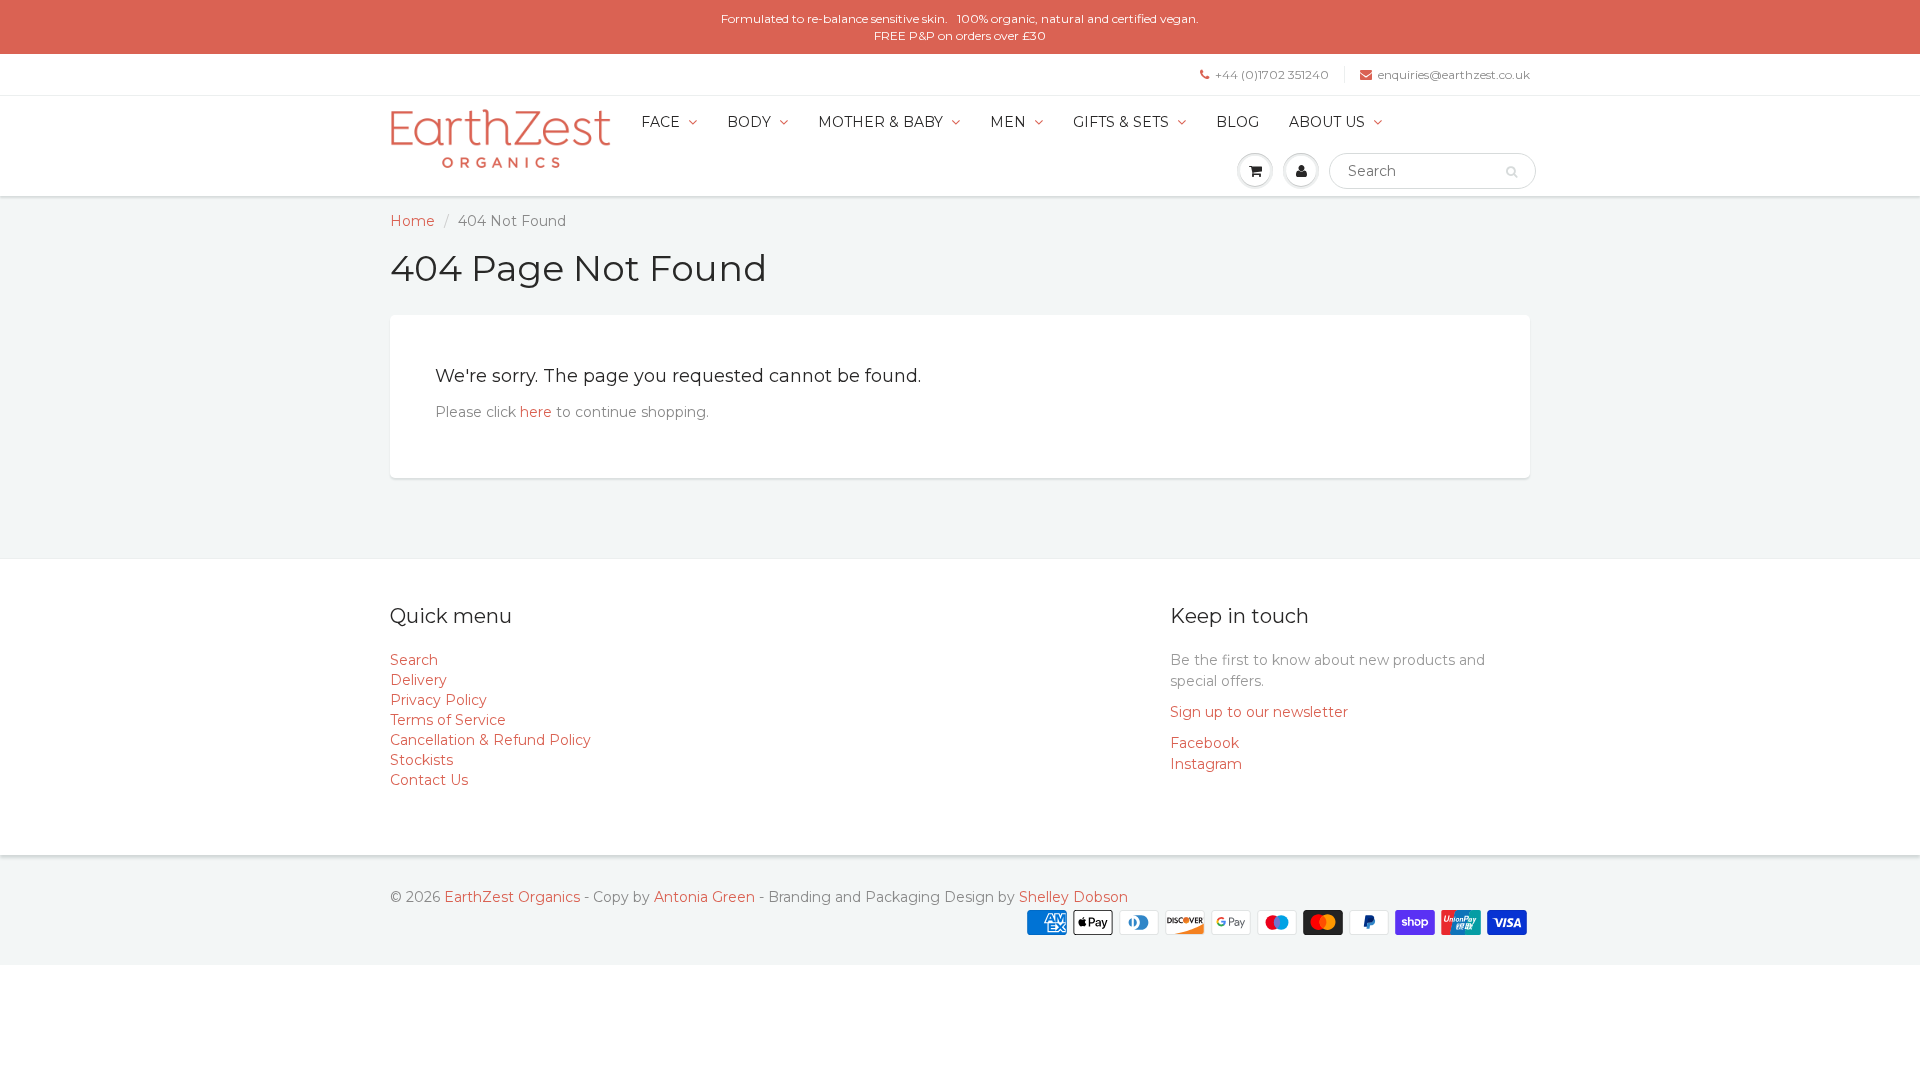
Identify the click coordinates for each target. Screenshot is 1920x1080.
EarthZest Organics (512, 897)
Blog (1237, 122)
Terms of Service (448, 720)
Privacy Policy (438, 700)
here (536, 412)
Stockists (421, 760)
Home (412, 221)
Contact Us (429, 780)
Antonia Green (704, 897)
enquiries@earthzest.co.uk (1454, 74)
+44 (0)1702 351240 (1272, 74)
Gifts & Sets (1121, 122)
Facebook (1204, 743)
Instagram (1206, 764)
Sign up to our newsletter (1259, 712)
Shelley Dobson (1073, 897)
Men (1008, 122)
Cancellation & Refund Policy (490, 740)
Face (660, 122)
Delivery (418, 680)
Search (414, 660)
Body (749, 122)
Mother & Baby (880, 122)
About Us (1327, 122)
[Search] (1511, 172)
